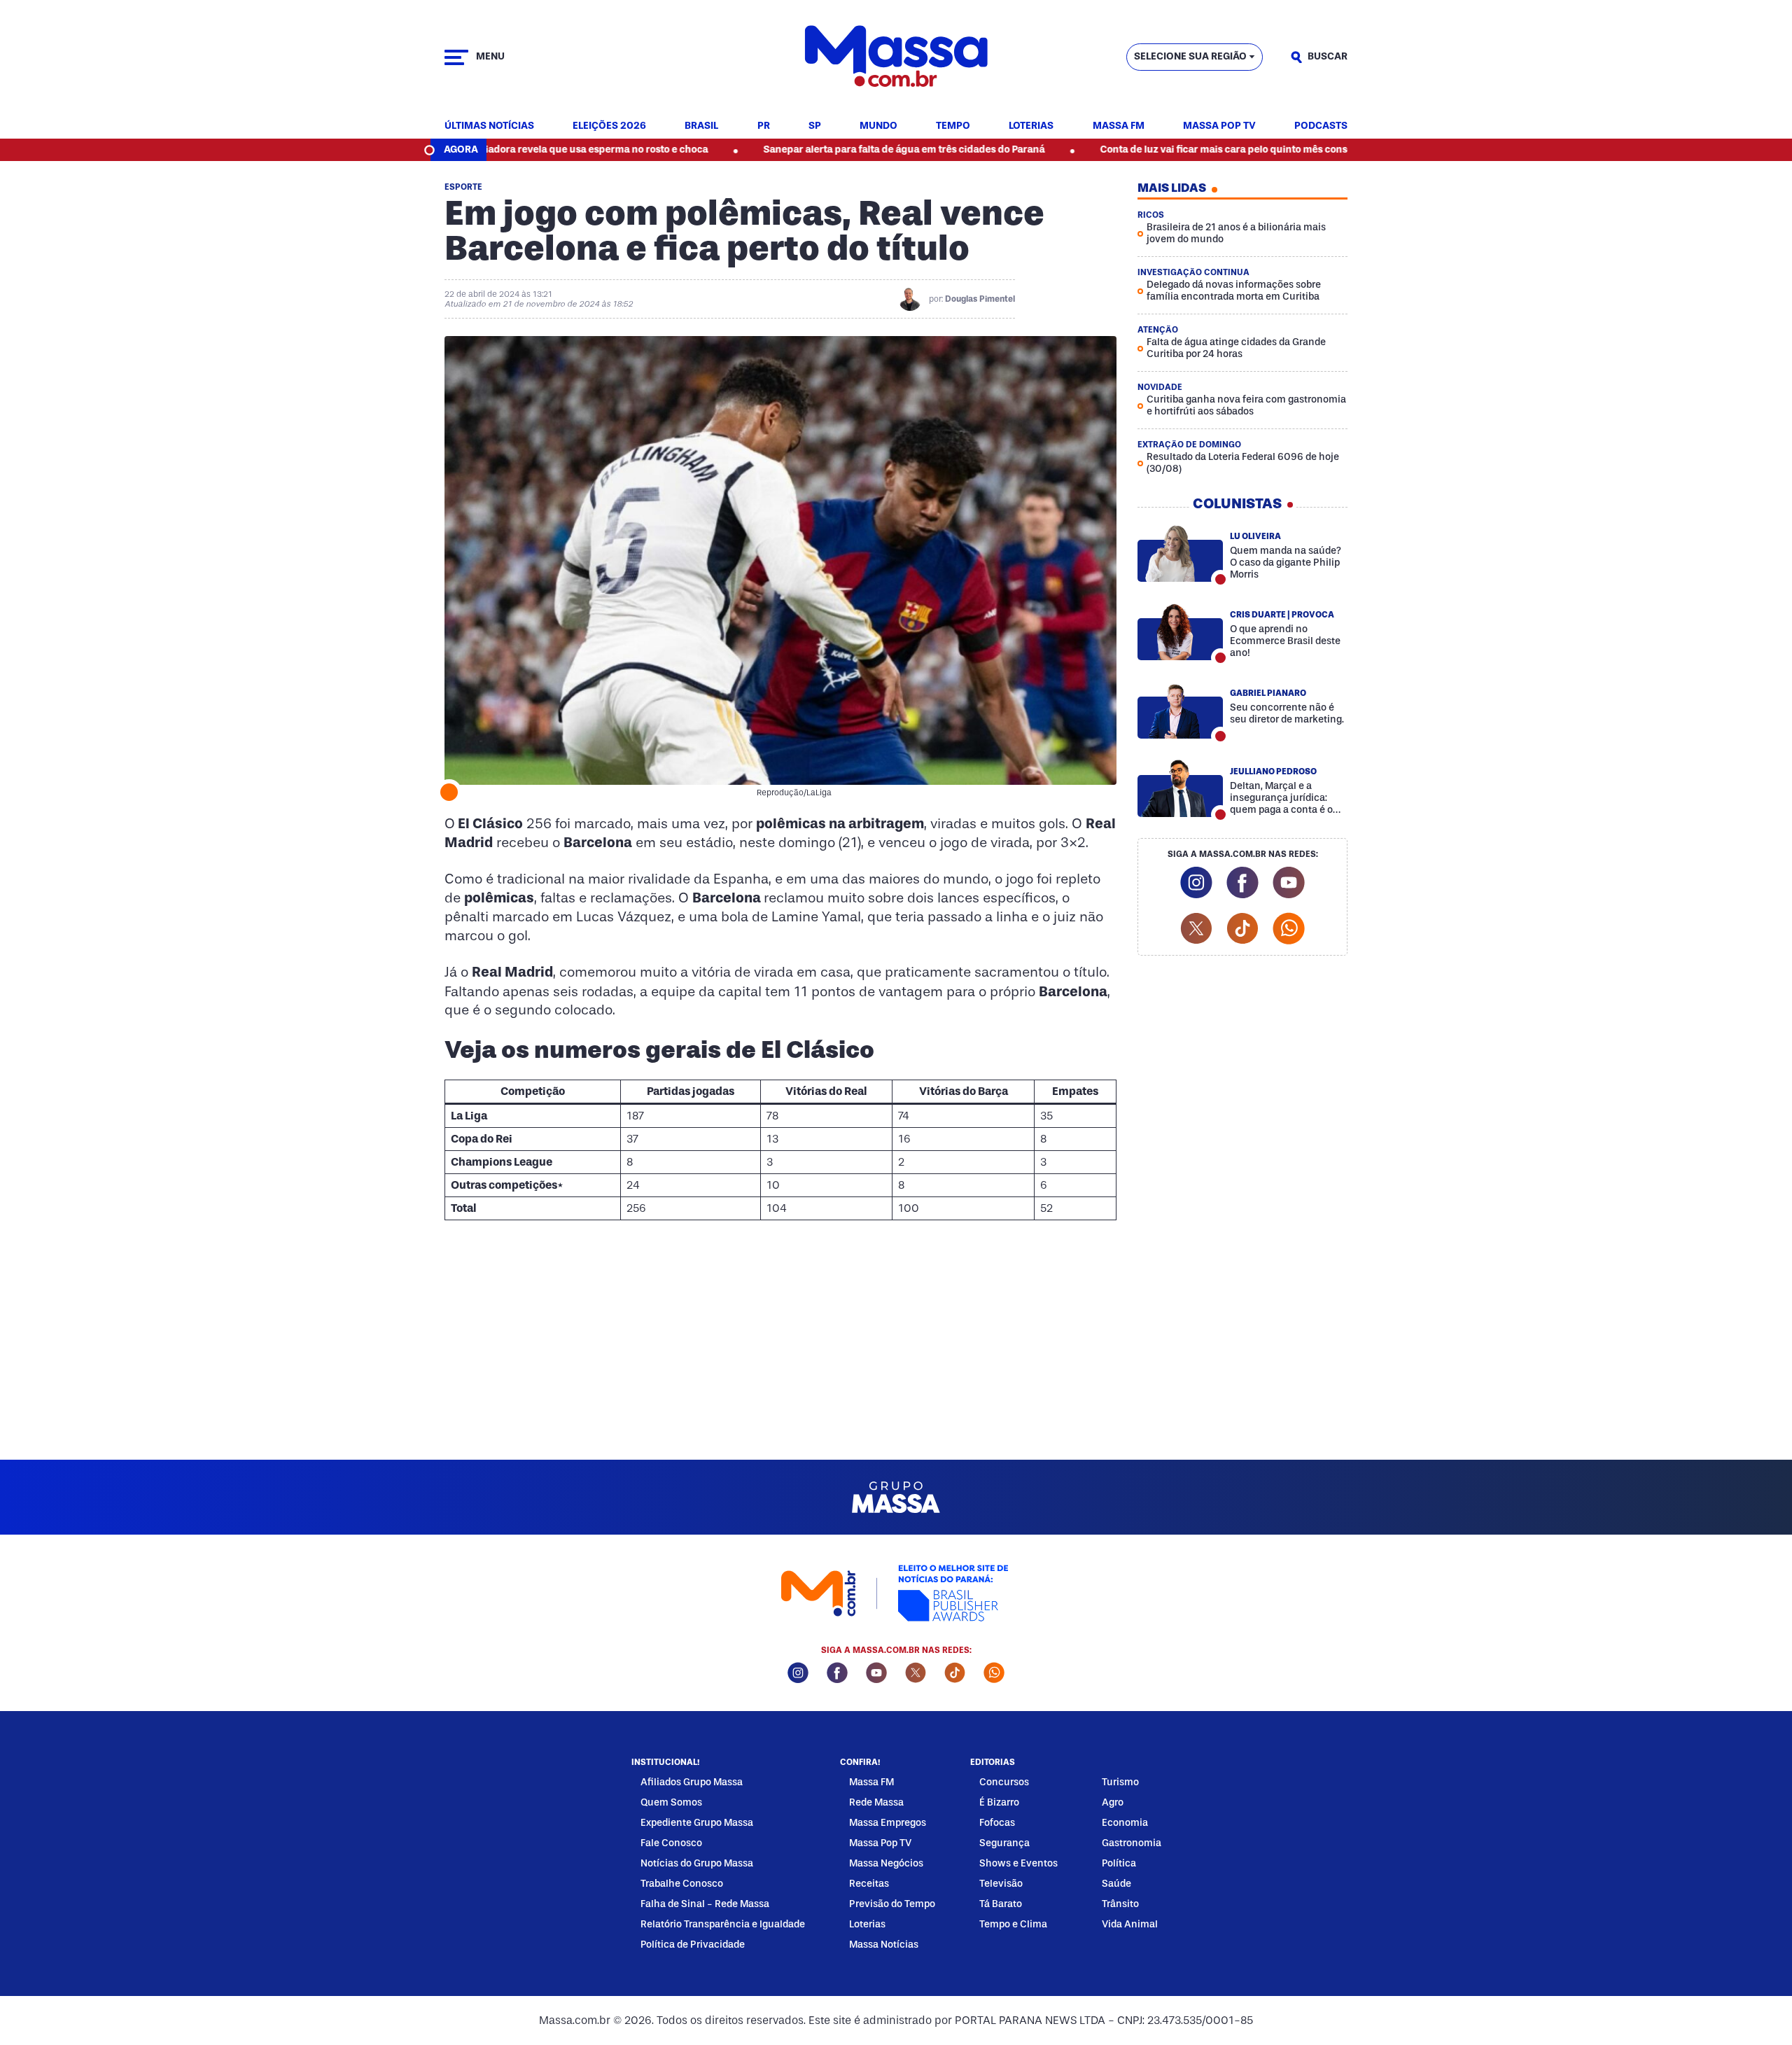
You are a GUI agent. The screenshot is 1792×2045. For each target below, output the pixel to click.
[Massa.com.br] (896, 57)
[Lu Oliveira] (1180, 553)
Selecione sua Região (1190, 56)
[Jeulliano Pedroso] (1180, 788)
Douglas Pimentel (980, 299)
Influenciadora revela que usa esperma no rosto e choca (489, 149)
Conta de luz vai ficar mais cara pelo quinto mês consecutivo (1153, 149)
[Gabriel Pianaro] (1180, 710)
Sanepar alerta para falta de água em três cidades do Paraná (816, 149)
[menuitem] (489, 126)
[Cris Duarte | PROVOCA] (1180, 631)
